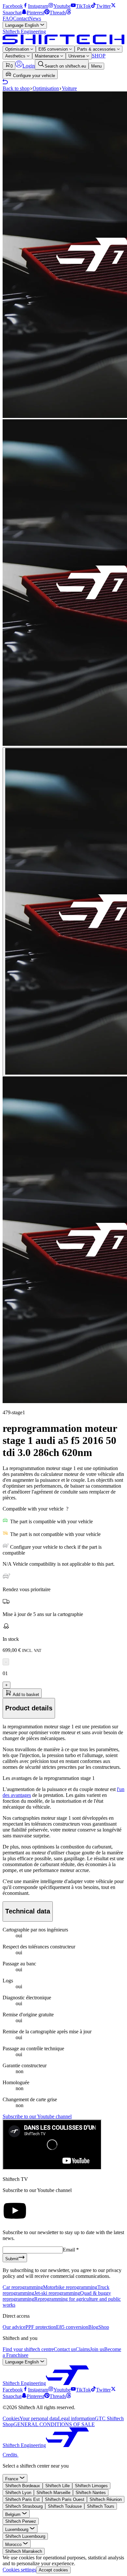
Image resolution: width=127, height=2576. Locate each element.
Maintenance (48, 56)
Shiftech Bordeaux (23, 2486)
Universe (77, 56)
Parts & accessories (97, 49)
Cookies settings (19, 2570)
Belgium (14, 2514)
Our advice (14, 2327)
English (23, 25)
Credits (11, 2455)
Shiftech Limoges (91, 2486)
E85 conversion (54, 49)
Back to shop (16, 88)
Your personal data (39, 2418)
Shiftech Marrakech (24, 2551)
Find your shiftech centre (28, 2349)
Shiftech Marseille (53, 2493)
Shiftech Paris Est (22, 2499)
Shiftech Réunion (106, 2499)
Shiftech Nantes (91, 2493)
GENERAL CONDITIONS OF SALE (54, 2424)
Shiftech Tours (101, 2506)
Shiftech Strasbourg (24, 2506)
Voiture (69, 88)
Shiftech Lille (57, 2486)
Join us (97, 2349)
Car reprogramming (23, 2287)
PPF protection (41, 2327)
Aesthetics (16, 56)
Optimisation (18, 49)
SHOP (99, 56)
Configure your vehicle (33, 76)
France (12, 2479)
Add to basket (25, 1695)
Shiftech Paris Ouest (65, 2499)
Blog (93, 2327)
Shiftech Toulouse (65, 2506)
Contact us (65, 2349)
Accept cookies (53, 2570)
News (35, 18)
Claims (83, 2349)
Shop (104, 2327)
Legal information (76, 2418)
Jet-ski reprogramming (57, 2293)
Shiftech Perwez (21, 2521)
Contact (21, 18)
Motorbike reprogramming (70, 2287)
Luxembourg (17, 2529)
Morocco (14, 2544)
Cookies (11, 2418)
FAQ (8, 18)
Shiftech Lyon (18, 2493)
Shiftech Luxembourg (25, 2536)
